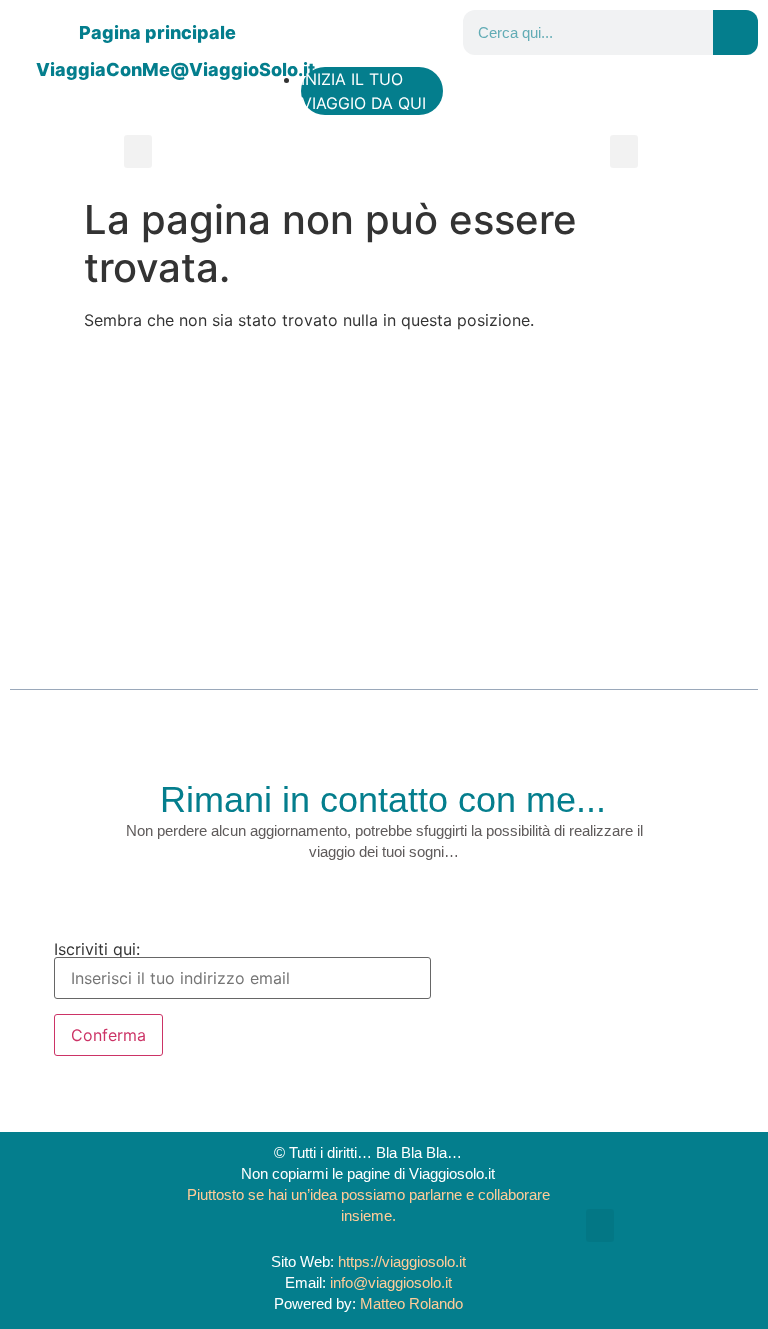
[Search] (735, 32)
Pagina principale (157, 32)
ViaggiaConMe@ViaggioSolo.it (175, 69)
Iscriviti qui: (97, 950)
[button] (138, 151)
